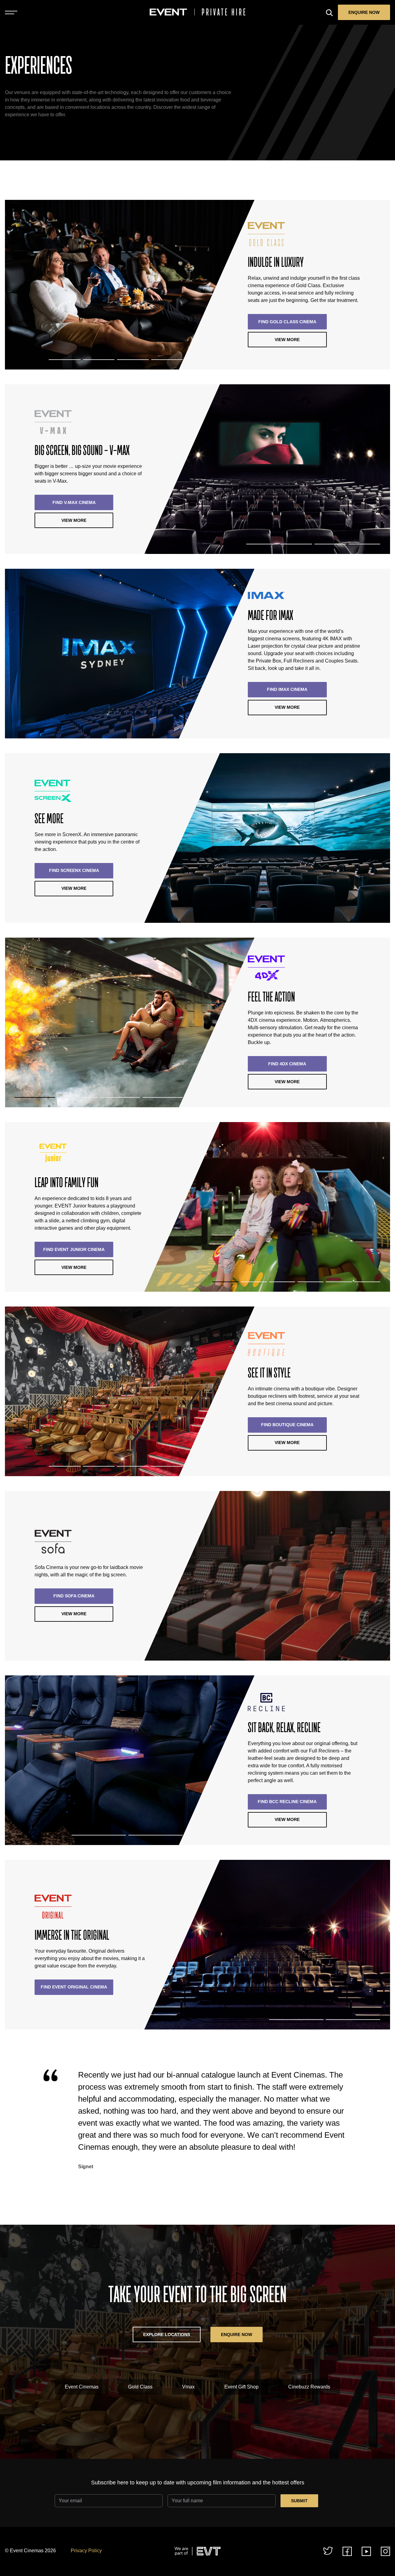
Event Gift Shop (241, 2387)
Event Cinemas (82, 2387)
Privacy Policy (86, 2551)
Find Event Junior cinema (74, 1249)
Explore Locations (167, 2334)
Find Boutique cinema (287, 1425)
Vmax (188, 2387)
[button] (31, 360)
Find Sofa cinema (74, 1596)
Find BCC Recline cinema (287, 1802)
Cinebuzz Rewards (309, 2387)
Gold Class (140, 2387)
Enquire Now (364, 12)
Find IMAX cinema (287, 689)
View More (287, 340)
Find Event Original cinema (74, 1987)
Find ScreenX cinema (74, 870)
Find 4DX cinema (287, 1064)
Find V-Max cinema (74, 502)
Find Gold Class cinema (287, 322)
